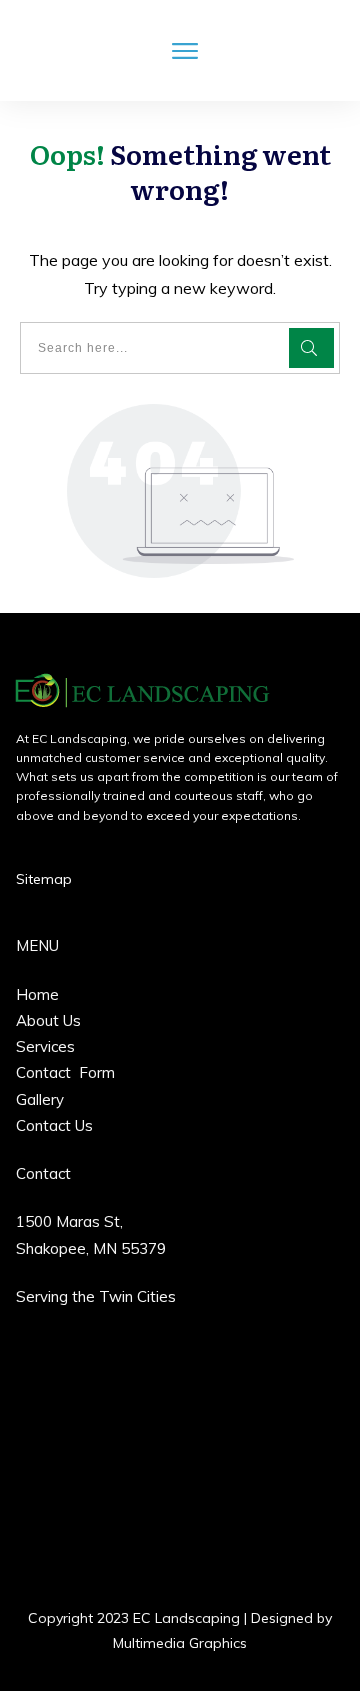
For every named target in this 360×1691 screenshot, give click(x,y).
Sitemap (44, 879)
